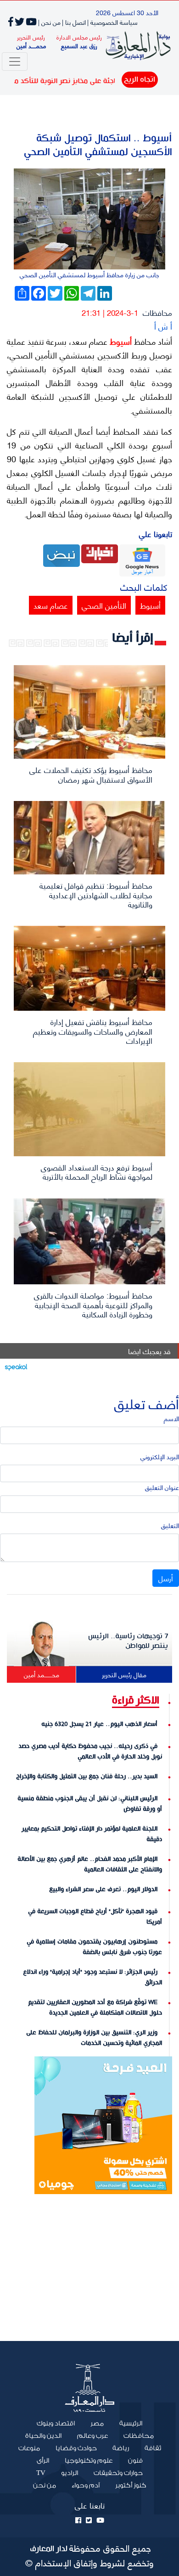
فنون (135, 2461)
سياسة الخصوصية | (112, 22)
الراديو (70, 2473)
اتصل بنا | (74, 22)
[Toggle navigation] (15, 62)
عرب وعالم (92, 2436)
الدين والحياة (43, 2436)
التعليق (170, 1525)
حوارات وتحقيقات (118, 2473)
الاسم (171, 1418)
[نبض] (62, 554)
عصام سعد (51, 605)
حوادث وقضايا (76, 2448)
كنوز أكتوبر (131, 2486)
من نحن (45, 2486)
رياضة (121, 2448)
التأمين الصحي (104, 605)
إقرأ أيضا (133, 638)
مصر (97, 2424)
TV (41, 2473)
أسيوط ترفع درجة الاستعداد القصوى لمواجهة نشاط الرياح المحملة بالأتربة (97, 1171)
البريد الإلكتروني (160, 1456)
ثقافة (153, 2448)
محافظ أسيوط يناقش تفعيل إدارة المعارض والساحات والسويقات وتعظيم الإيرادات (93, 1031)
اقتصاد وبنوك (56, 2424)
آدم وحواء (86, 2486)
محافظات (157, 312)
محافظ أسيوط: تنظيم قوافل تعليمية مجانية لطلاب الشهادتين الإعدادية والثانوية (96, 894)
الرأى (43, 2461)
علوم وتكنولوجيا (89, 2461)
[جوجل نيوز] (142, 559)
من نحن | (49, 22)
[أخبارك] (100, 552)
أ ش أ (163, 326)
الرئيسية (127, 2423)
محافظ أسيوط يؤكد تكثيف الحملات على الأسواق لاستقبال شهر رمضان (91, 774)
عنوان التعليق (162, 1487)
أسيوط (120, 341)
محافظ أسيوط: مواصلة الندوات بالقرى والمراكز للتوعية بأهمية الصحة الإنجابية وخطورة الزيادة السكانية (93, 1304)
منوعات (29, 2448)
